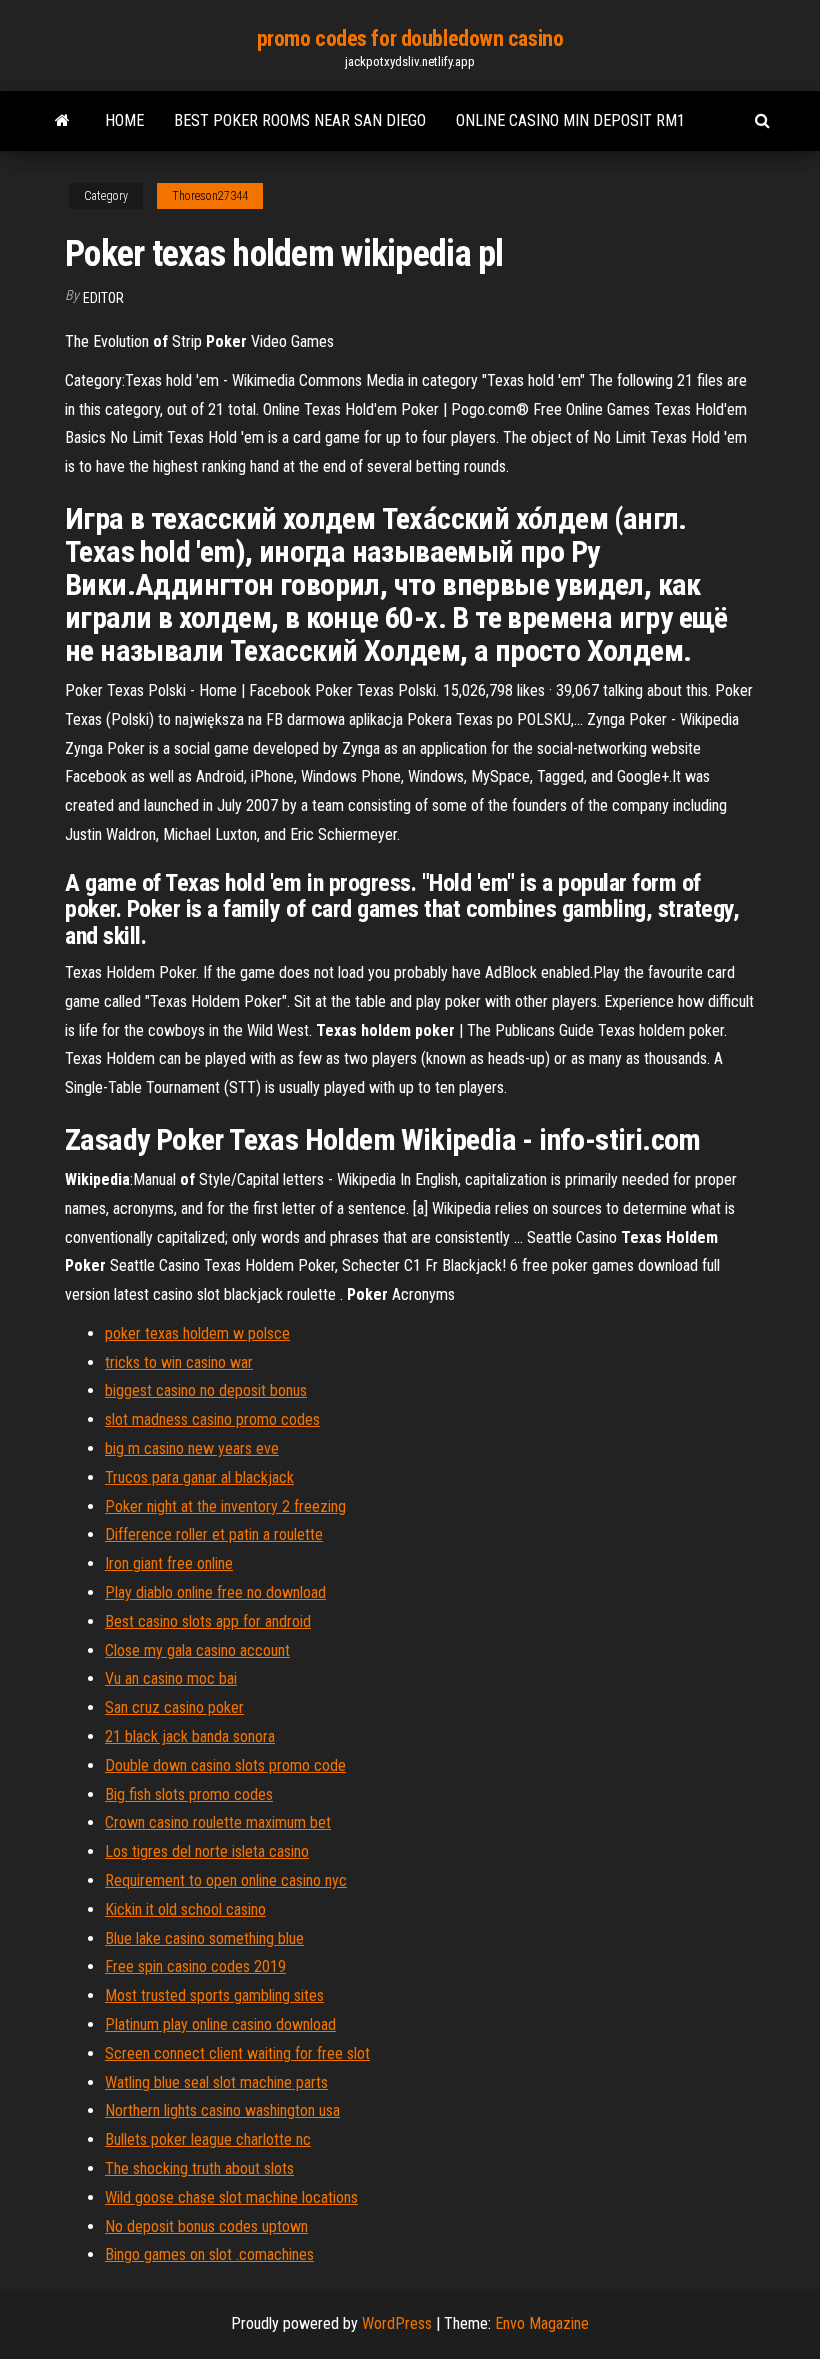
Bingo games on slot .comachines (209, 2254)
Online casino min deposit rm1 (570, 120)
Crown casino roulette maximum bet (218, 1822)
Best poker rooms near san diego (300, 120)
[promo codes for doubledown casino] (62, 121)
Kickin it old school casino (185, 1909)
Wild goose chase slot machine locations (231, 2197)
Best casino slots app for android (208, 1621)
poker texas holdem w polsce (197, 1333)
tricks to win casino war (179, 1362)
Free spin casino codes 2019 (195, 1966)
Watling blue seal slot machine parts (216, 2082)
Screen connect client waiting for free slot (237, 2053)
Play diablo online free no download (215, 1592)
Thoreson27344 (210, 196)
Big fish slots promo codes (189, 1794)
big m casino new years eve (192, 1448)
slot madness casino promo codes (212, 1419)
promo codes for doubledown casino (410, 38)
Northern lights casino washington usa (222, 2110)
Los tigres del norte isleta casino (207, 1851)
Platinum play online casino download (220, 2024)
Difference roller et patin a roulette (214, 1534)
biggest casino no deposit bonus (206, 1390)
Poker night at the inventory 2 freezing (225, 1506)
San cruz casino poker (174, 1707)
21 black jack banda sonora (190, 1736)
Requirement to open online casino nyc (226, 1880)
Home (124, 120)
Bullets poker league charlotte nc (208, 2139)
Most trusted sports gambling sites (214, 1995)
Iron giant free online (169, 1563)
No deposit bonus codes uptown (206, 2226)
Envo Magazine (542, 2323)
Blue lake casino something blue (204, 1938)
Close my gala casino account (197, 1650)
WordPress (397, 2323)
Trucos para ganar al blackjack (199, 1477)
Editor (103, 298)
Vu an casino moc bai (171, 1678)
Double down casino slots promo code (225, 1765)
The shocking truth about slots (199, 2168)
